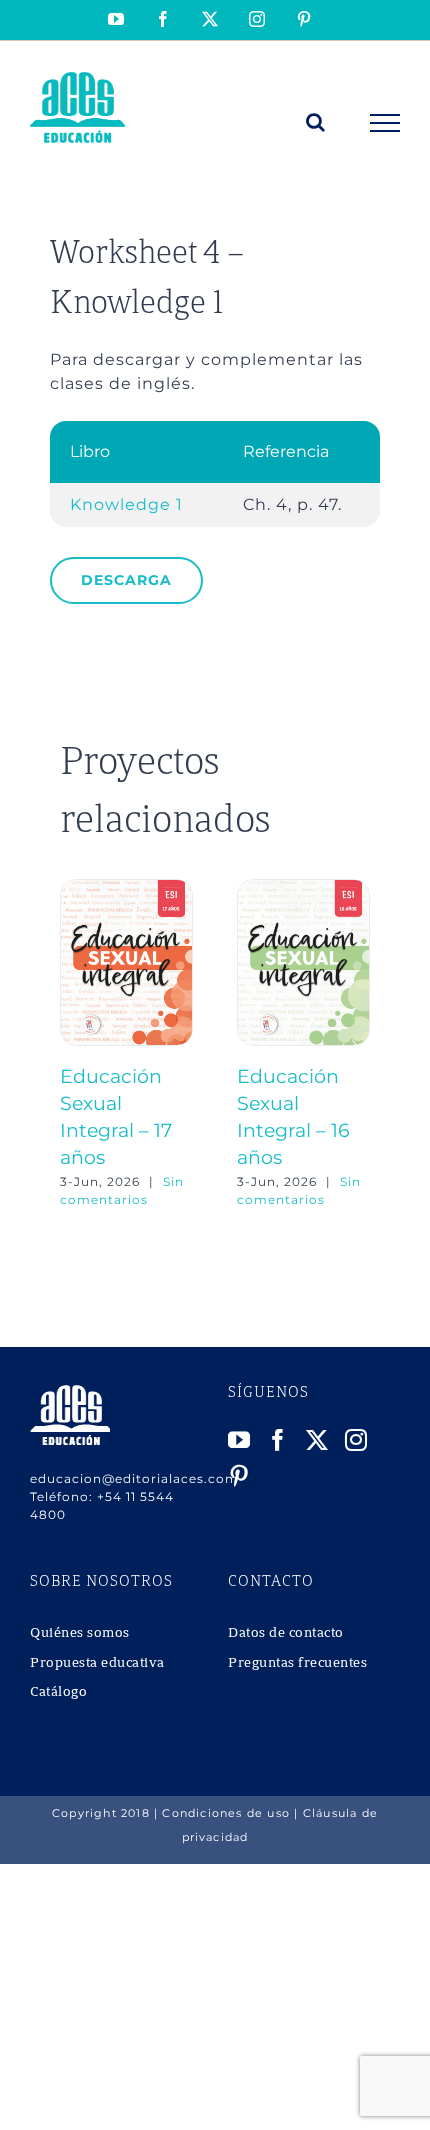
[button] (75, 1044)
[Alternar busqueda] (316, 122)
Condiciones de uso (226, 1813)
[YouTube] (239, 1440)
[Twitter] (317, 1440)
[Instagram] (356, 1440)
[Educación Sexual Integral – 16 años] (303, 888)
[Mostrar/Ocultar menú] (385, 123)
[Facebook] (278, 1440)
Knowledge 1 (126, 504)
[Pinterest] (239, 1476)
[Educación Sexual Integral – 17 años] (126, 888)
